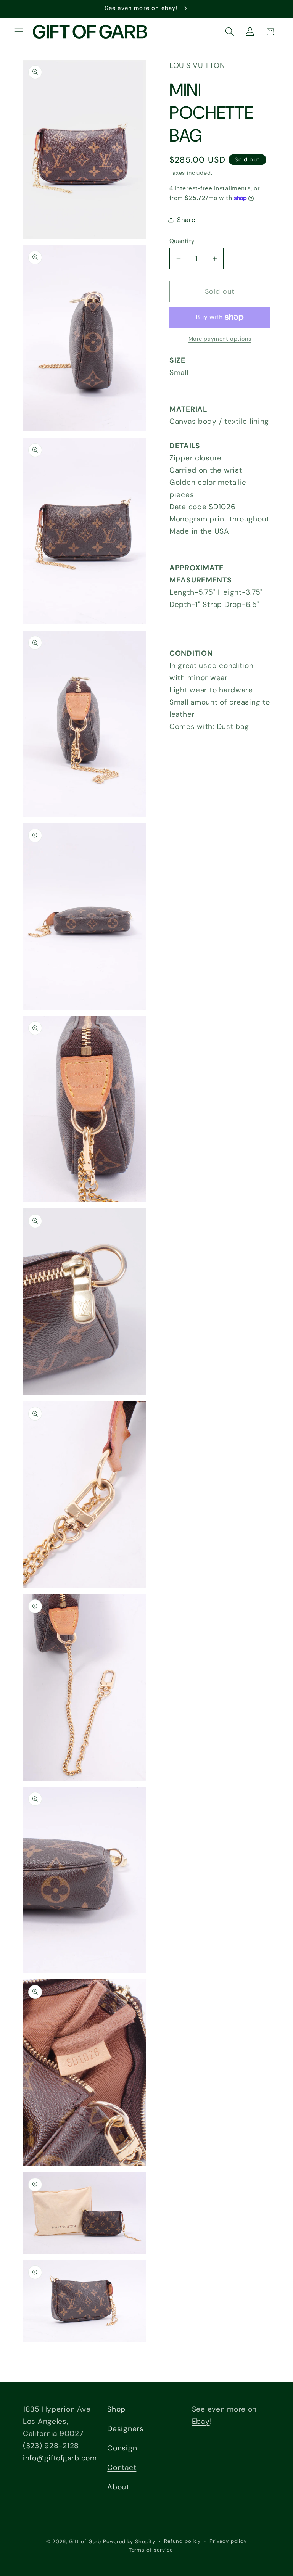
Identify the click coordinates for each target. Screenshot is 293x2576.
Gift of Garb (85, 2541)
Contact (122, 2467)
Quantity (182, 241)
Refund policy (182, 2541)
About (118, 2487)
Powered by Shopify (129, 2541)
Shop (116, 2409)
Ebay (201, 2421)
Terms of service (151, 2550)
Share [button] (186, 220)
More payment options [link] (220, 339)
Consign (122, 2448)
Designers (125, 2429)
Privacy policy (228, 2541)
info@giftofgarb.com (60, 2458)
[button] (19, 32)
